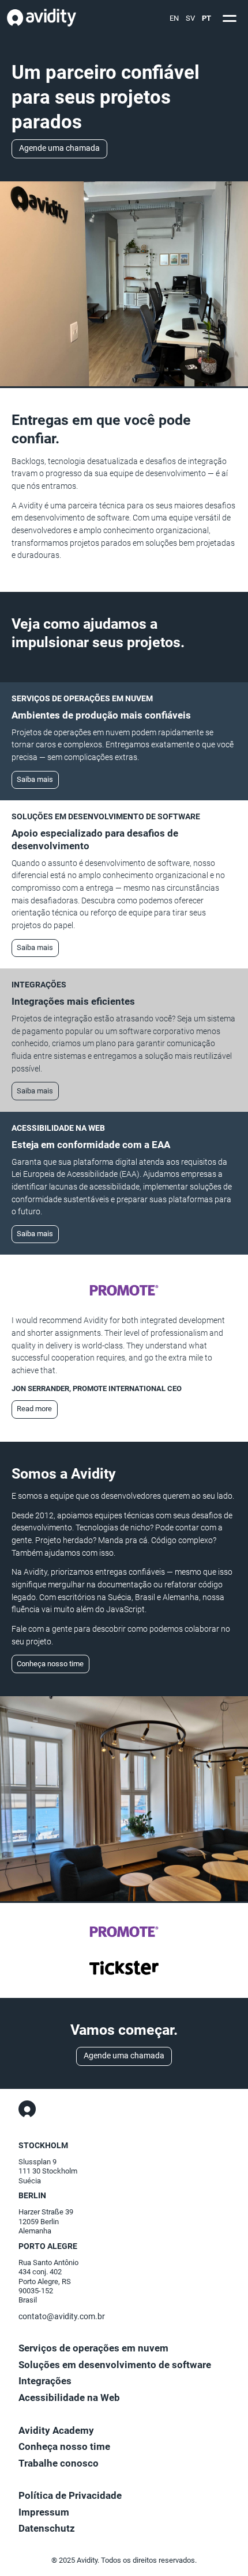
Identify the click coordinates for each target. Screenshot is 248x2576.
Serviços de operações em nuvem (93, 2348)
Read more (34, 1409)
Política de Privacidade (70, 2496)
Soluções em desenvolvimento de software (115, 2365)
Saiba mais (35, 779)
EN (174, 18)
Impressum (44, 2512)
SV (190, 18)
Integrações (45, 2381)
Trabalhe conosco (59, 2463)
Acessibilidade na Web (69, 2398)
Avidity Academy (56, 2431)
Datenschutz (47, 2528)
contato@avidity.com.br (62, 2317)
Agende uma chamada (59, 148)
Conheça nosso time (50, 1664)
